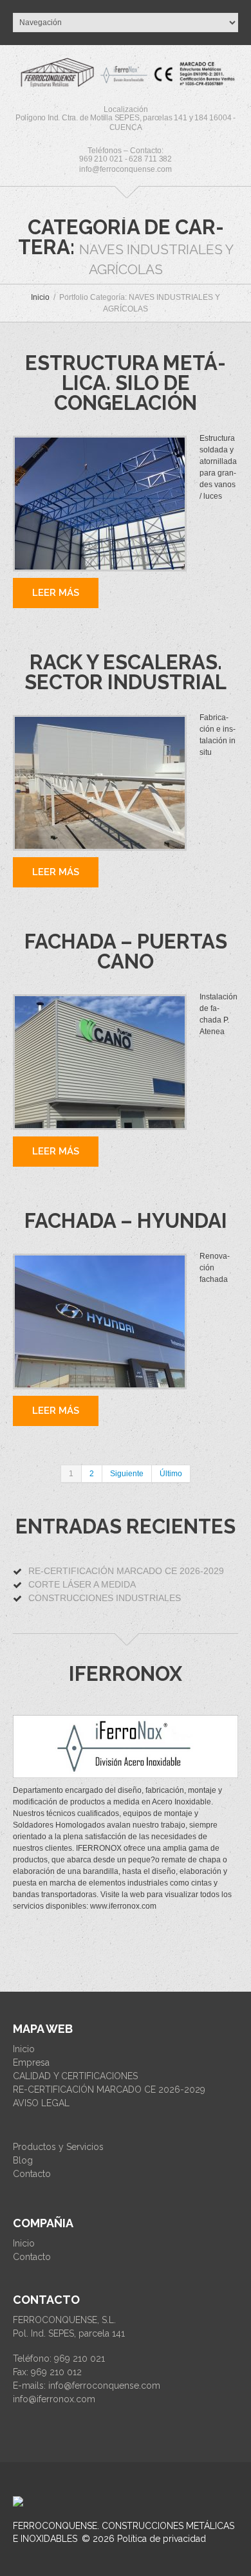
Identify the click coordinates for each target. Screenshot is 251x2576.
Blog (23, 2160)
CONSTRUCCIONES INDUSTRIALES (105, 1598)
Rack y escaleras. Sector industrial (126, 672)
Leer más (56, 593)
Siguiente (127, 1474)
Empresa (31, 2062)
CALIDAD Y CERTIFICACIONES (75, 2076)
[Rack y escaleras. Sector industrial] (100, 783)
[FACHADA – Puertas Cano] (100, 1062)
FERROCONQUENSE (55, 2526)
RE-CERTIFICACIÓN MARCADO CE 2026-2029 (126, 1571)
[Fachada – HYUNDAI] (100, 1321)
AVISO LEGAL (41, 2103)
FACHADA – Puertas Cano (126, 951)
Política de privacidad (162, 2539)
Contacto (32, 2174)
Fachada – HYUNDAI (126, 1221)
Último (171, 1474)
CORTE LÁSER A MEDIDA (82, 1584)
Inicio (40, 297)
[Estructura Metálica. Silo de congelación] (100, 504)
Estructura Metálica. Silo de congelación (126, 383)
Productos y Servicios (58, 2147)
